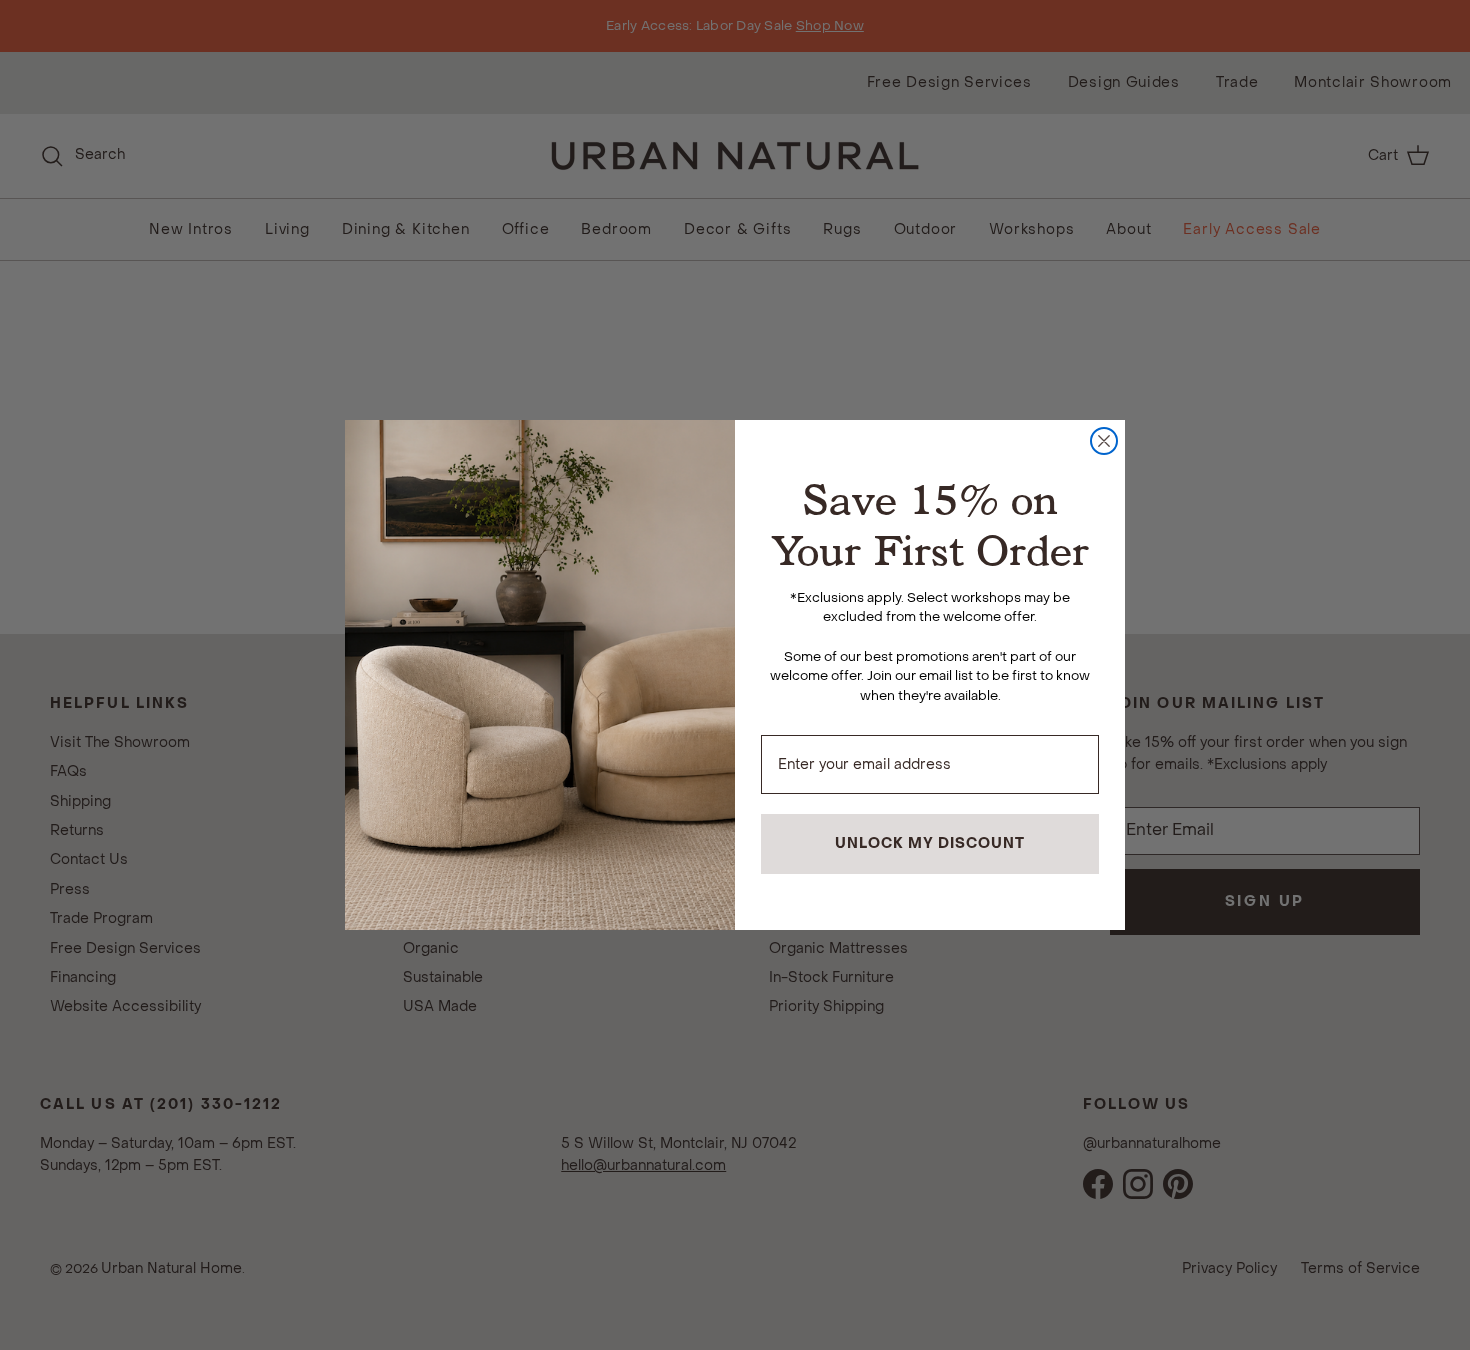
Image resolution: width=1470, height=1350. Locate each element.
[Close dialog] (1104, 441)
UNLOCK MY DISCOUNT (930, 843)
